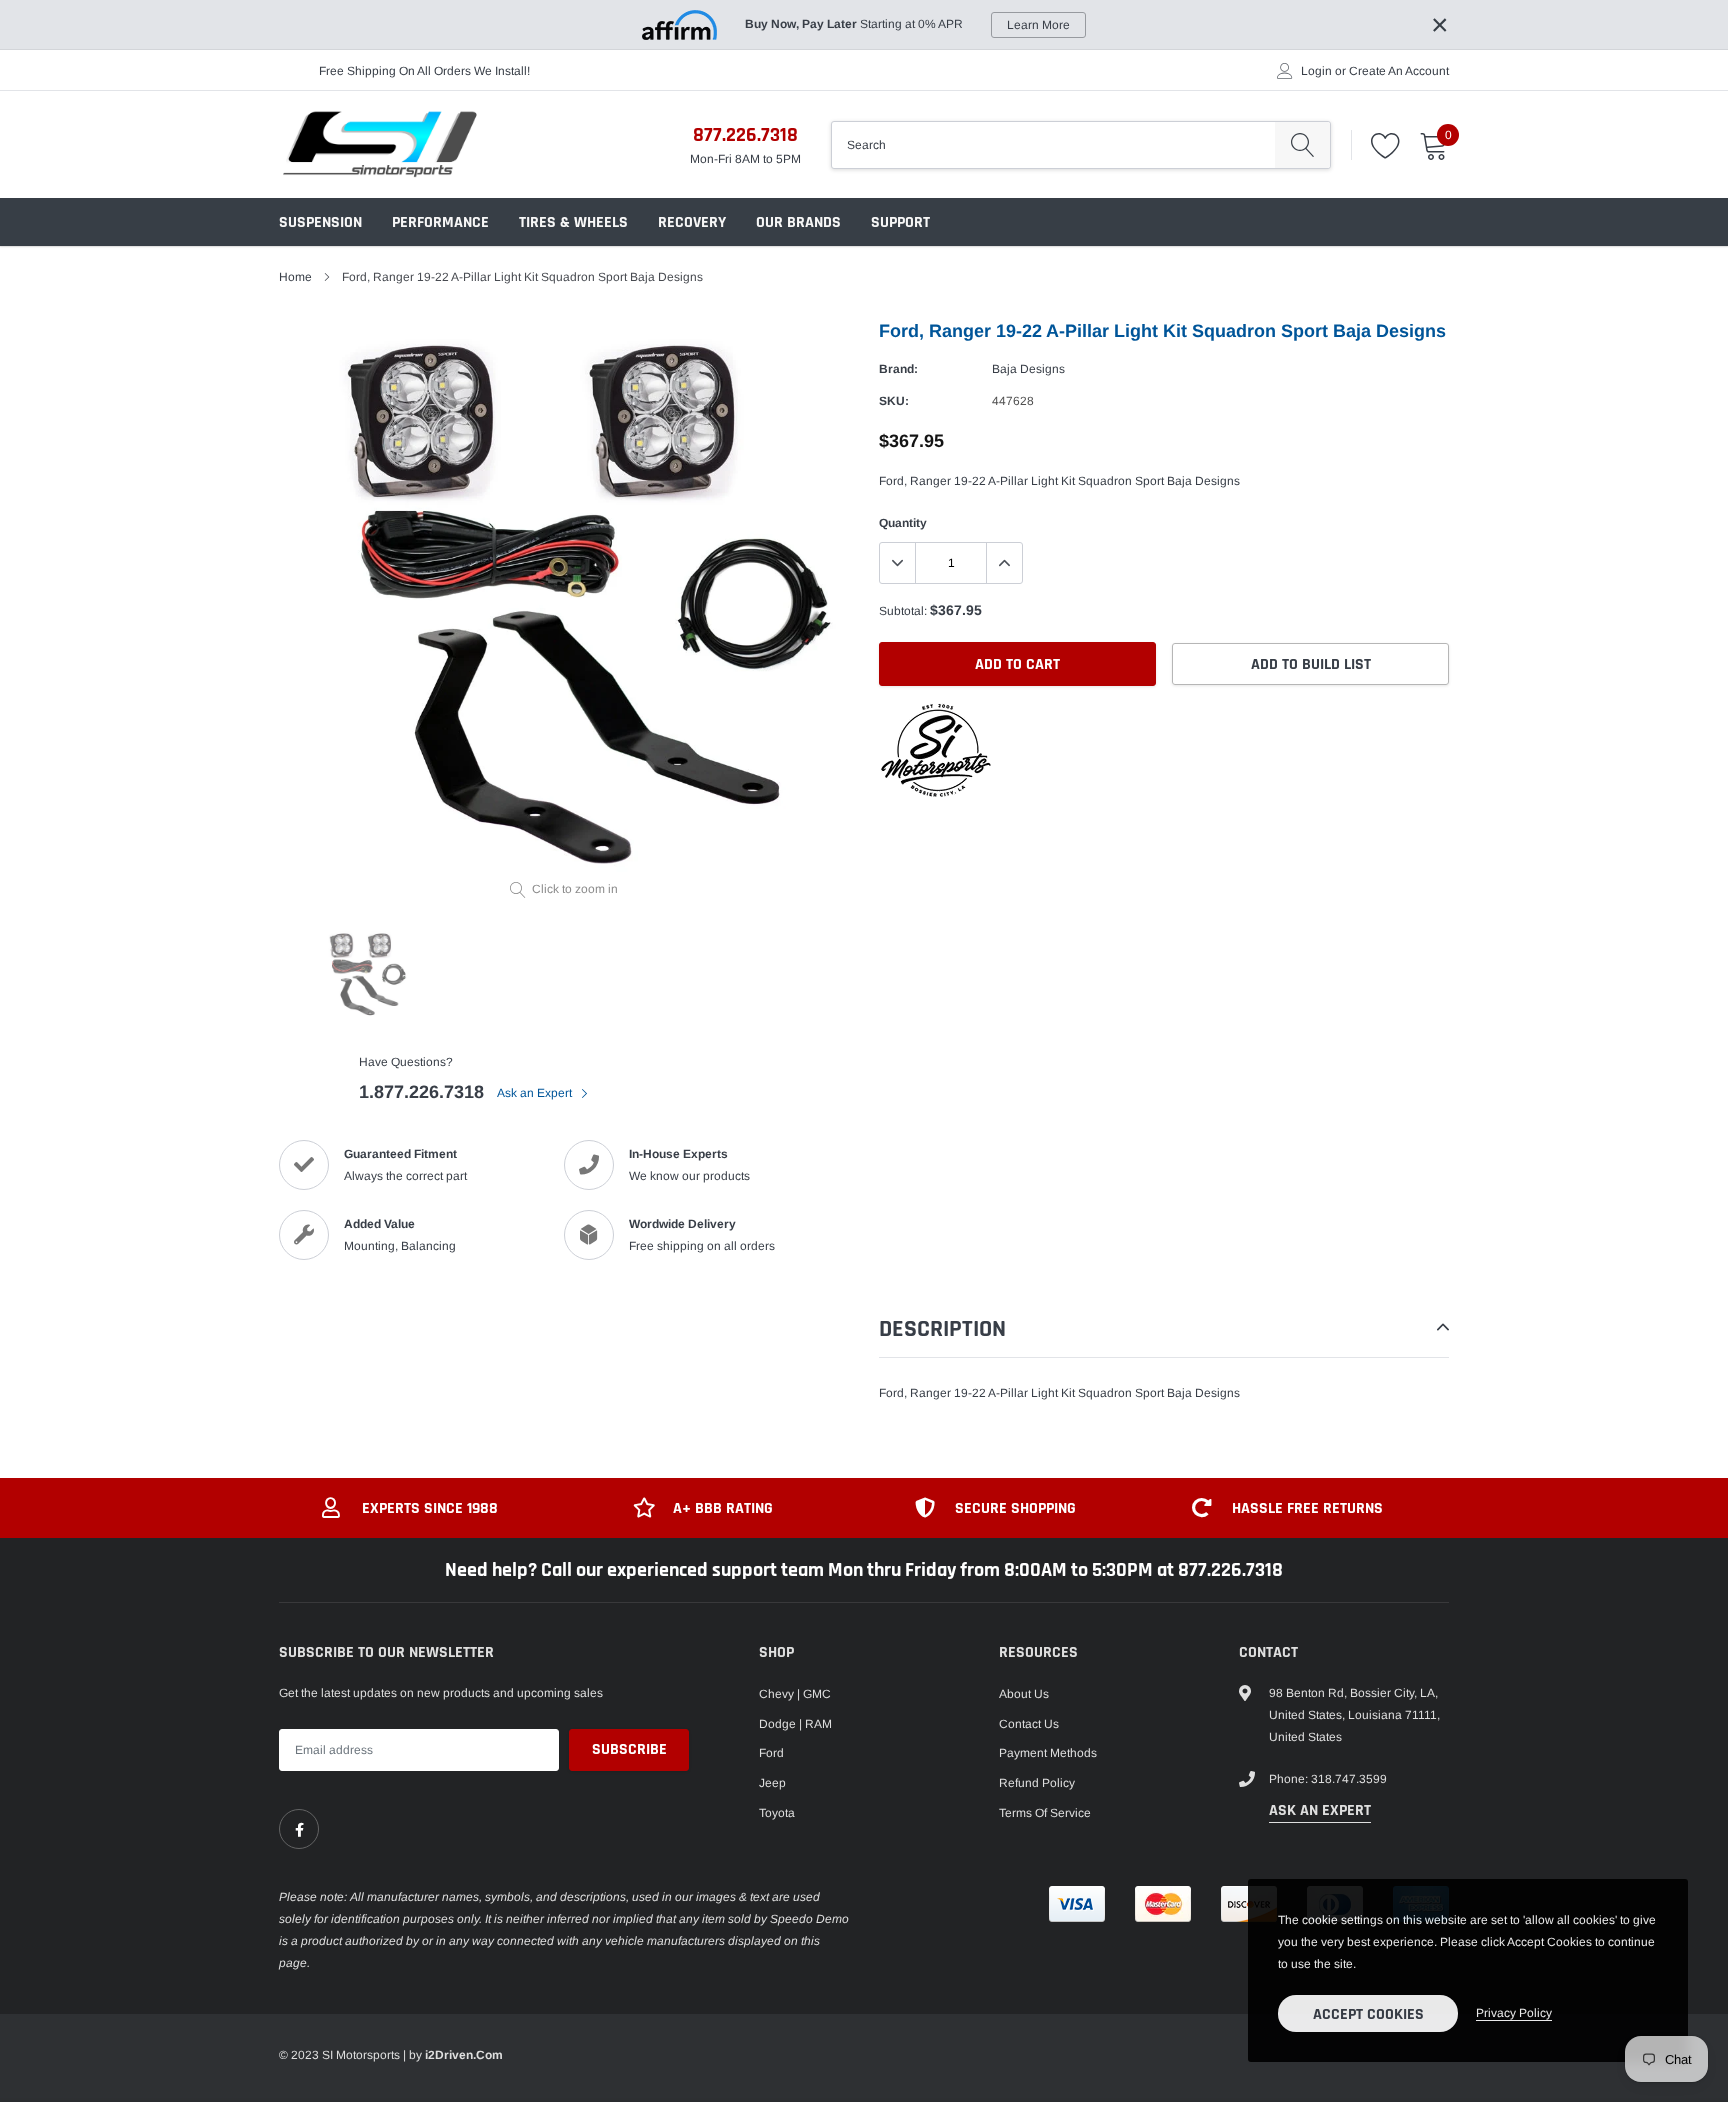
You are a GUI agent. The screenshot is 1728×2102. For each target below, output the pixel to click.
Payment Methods (1048, 1753)
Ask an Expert (536, 1093)
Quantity (903, 523)
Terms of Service (1045, 1813)
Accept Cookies (1368, 2014)
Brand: (898, 369)
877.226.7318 (745, 135)
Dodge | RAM (795, 1724)
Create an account (1399, 71)
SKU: (894, 401)
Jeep (772, 1783)
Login (1316, 71)
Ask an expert (1320, 1810)
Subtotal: (903, 611)
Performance (440, 222)
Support (900, 222)
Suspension (320, 222)
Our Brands (798, 222)
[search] (1302, 145)
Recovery (692, 222)
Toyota (777, 1813)
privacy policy (1514, 2013)
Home (295, 277)
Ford (771, 1753)
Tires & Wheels (573, 222)
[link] (299, 1829)
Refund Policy (1037, 1783)
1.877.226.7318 (421, 1092)
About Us (1024, 1694)
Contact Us (1029, 1724)
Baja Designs (1028, 369)
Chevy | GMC (795, 1694)
